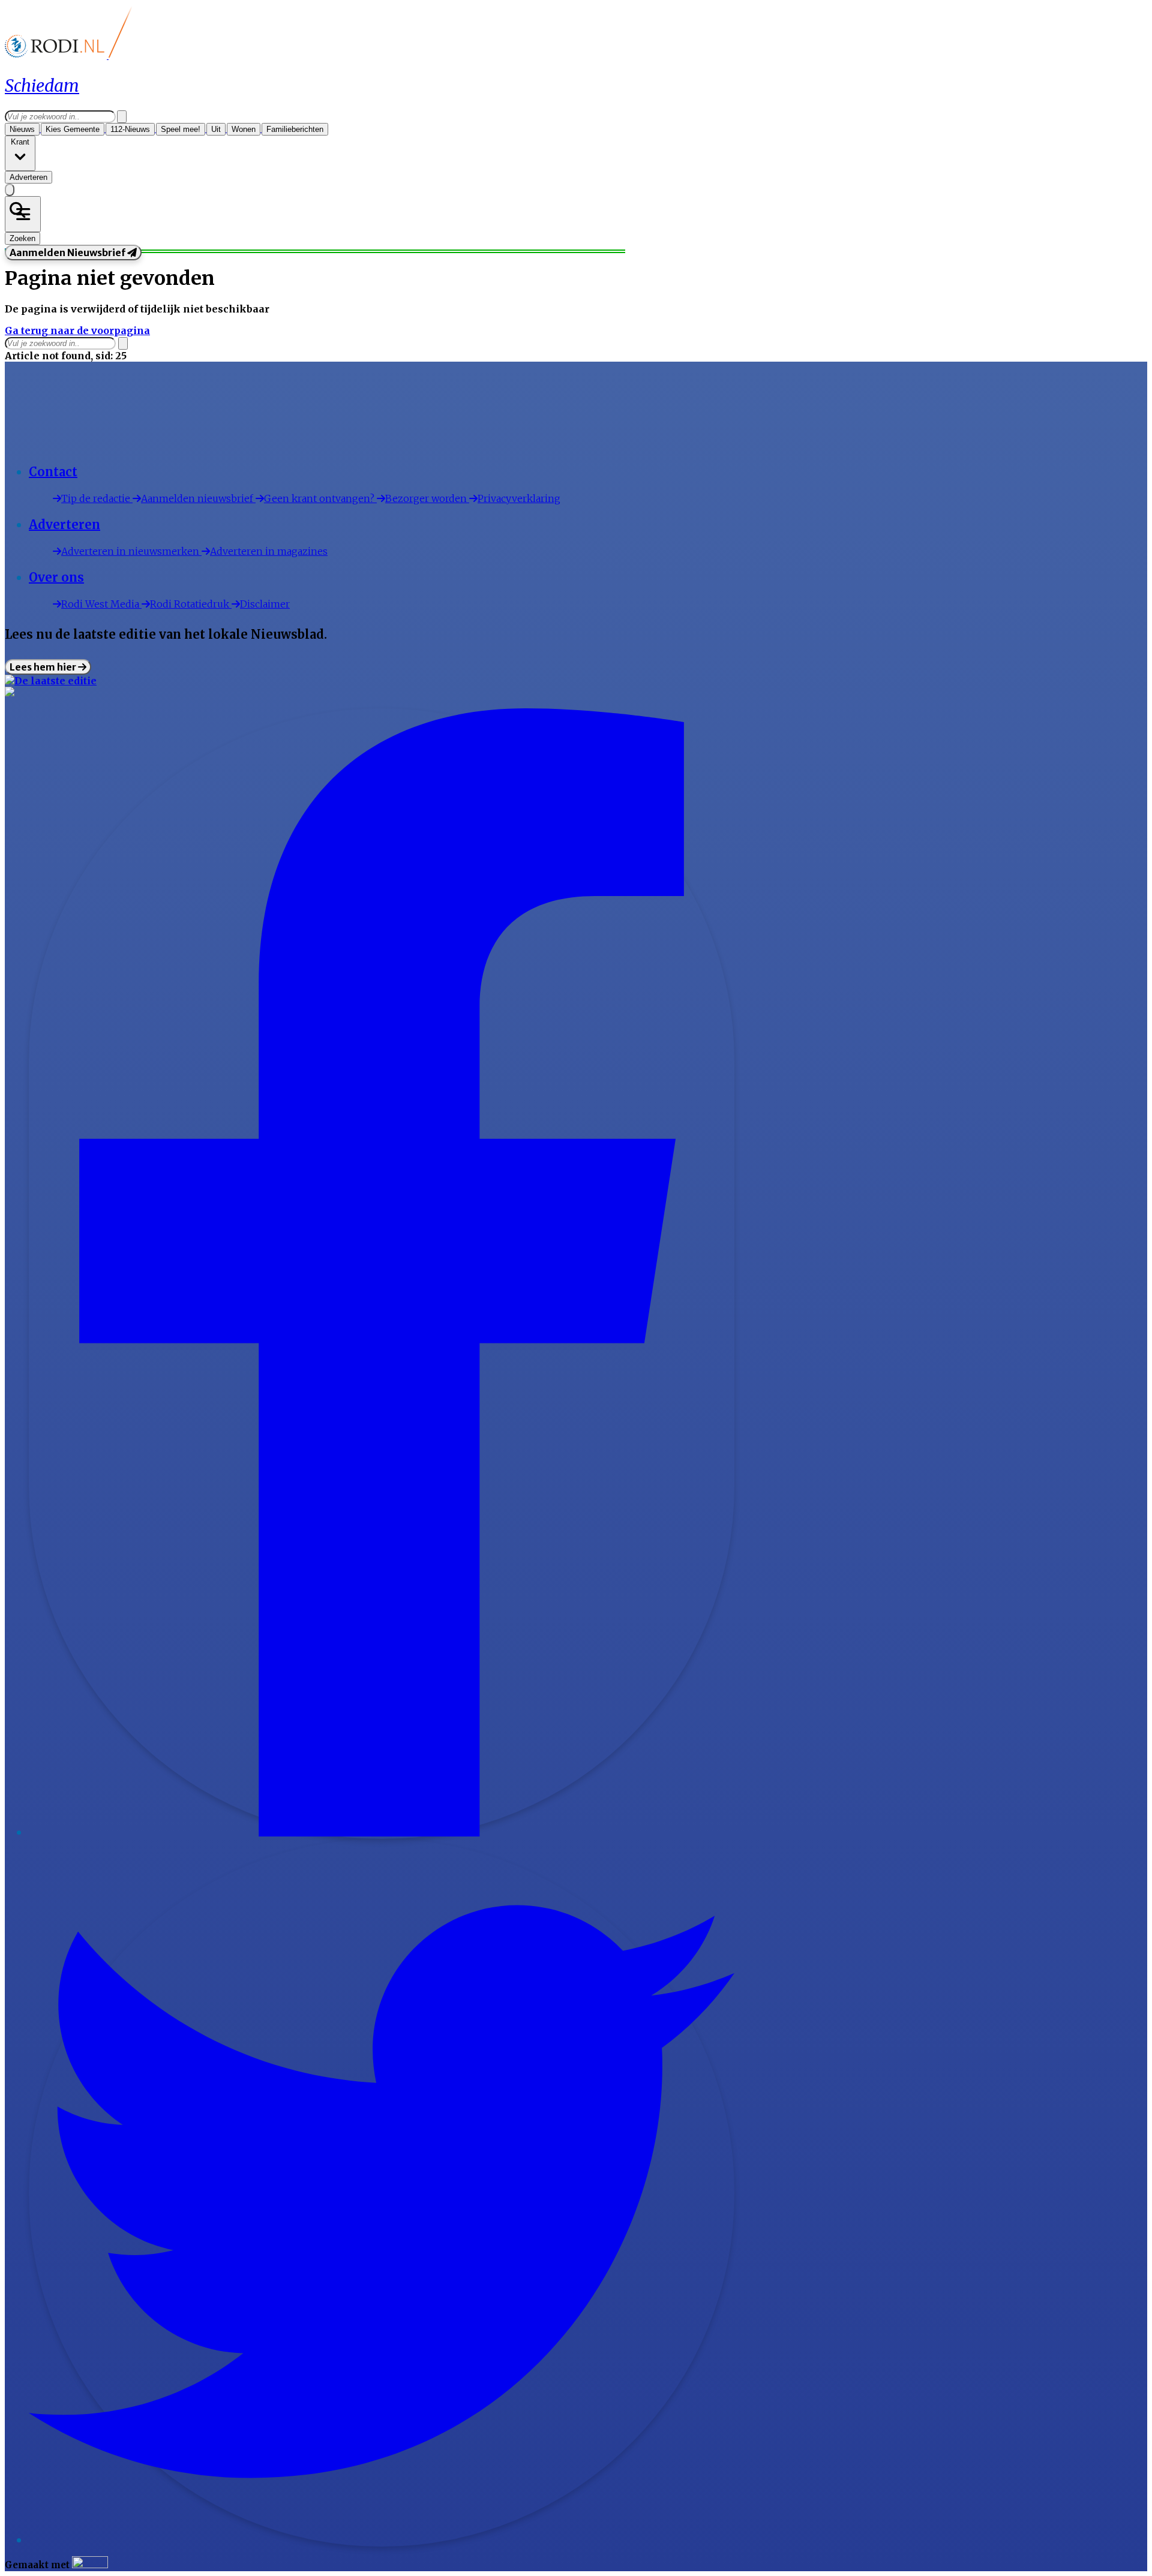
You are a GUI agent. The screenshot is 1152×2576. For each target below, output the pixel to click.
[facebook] (382, 1833)
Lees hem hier (44, 667)
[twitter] (382, 2541)
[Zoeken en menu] (23, 214)
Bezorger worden (427, 498)
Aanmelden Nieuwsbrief (68, 253)
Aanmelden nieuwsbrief (198, 498)
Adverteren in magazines (269, 551)
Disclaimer (265, 604)
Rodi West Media (101, 604)
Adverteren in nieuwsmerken (131, 551)
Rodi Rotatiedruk (191, 604)
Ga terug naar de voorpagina (77, 330)
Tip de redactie (97, 498)
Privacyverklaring (519, 498)
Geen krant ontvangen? (320, 498)
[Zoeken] (122, 117)
